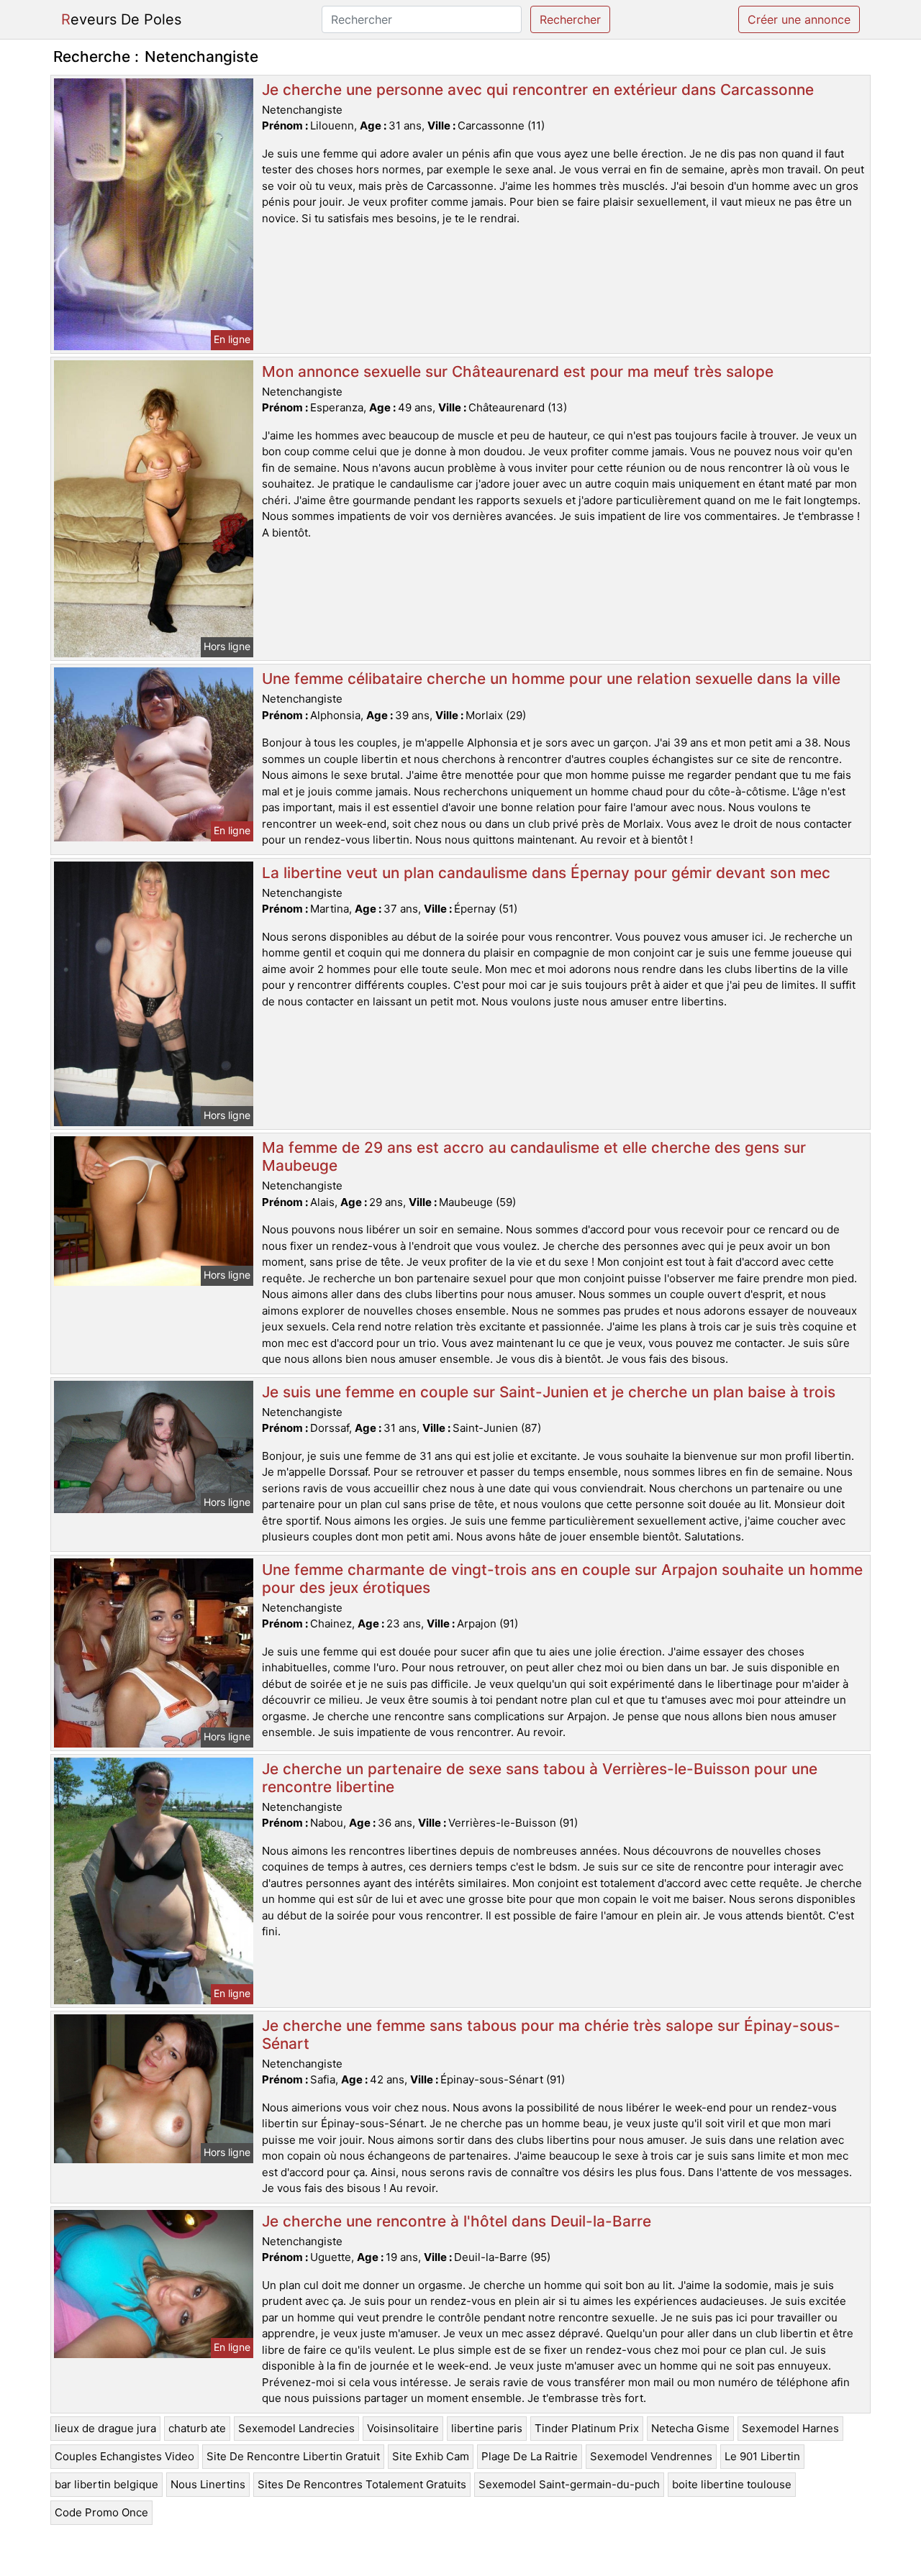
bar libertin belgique (106, 2484)
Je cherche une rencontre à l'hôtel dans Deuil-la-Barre (457, 2221)
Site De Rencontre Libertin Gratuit (293, 2456)
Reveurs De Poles (121, 19)
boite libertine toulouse (732, 2484)
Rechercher (570, 19)
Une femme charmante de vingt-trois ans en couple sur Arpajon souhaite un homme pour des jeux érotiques (562, 1579)
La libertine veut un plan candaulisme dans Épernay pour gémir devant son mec (546, 873)
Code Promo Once (101, 2512)
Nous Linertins (208, 2484)
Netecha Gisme (690, 2428)
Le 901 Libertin (762, 2456)
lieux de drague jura (105, 2428)
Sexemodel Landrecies (296, 2428)
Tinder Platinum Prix (587, 2428)
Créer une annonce (799, 19)
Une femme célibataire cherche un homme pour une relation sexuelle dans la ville (551, 679)
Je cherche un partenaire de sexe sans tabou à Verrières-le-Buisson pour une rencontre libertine (540, 1778)
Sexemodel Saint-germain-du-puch (569, 2484)
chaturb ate (197, 2428)
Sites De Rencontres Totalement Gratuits (362, 2484)
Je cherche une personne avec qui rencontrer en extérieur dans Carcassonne (538, 90)
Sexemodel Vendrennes (651, 2456)
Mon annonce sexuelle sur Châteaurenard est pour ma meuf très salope (518, 371)
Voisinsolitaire (403, 2428)
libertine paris (487, 2428)
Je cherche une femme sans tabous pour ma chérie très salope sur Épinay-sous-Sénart (551, 2034)
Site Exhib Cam (431, 2456)
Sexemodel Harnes (790, 2428)
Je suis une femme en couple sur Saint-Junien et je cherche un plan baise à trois (549, 1392)
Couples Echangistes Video (124, 2456)
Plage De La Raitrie (530, 2456)
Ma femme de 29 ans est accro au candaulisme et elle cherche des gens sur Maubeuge (534, 1156)
